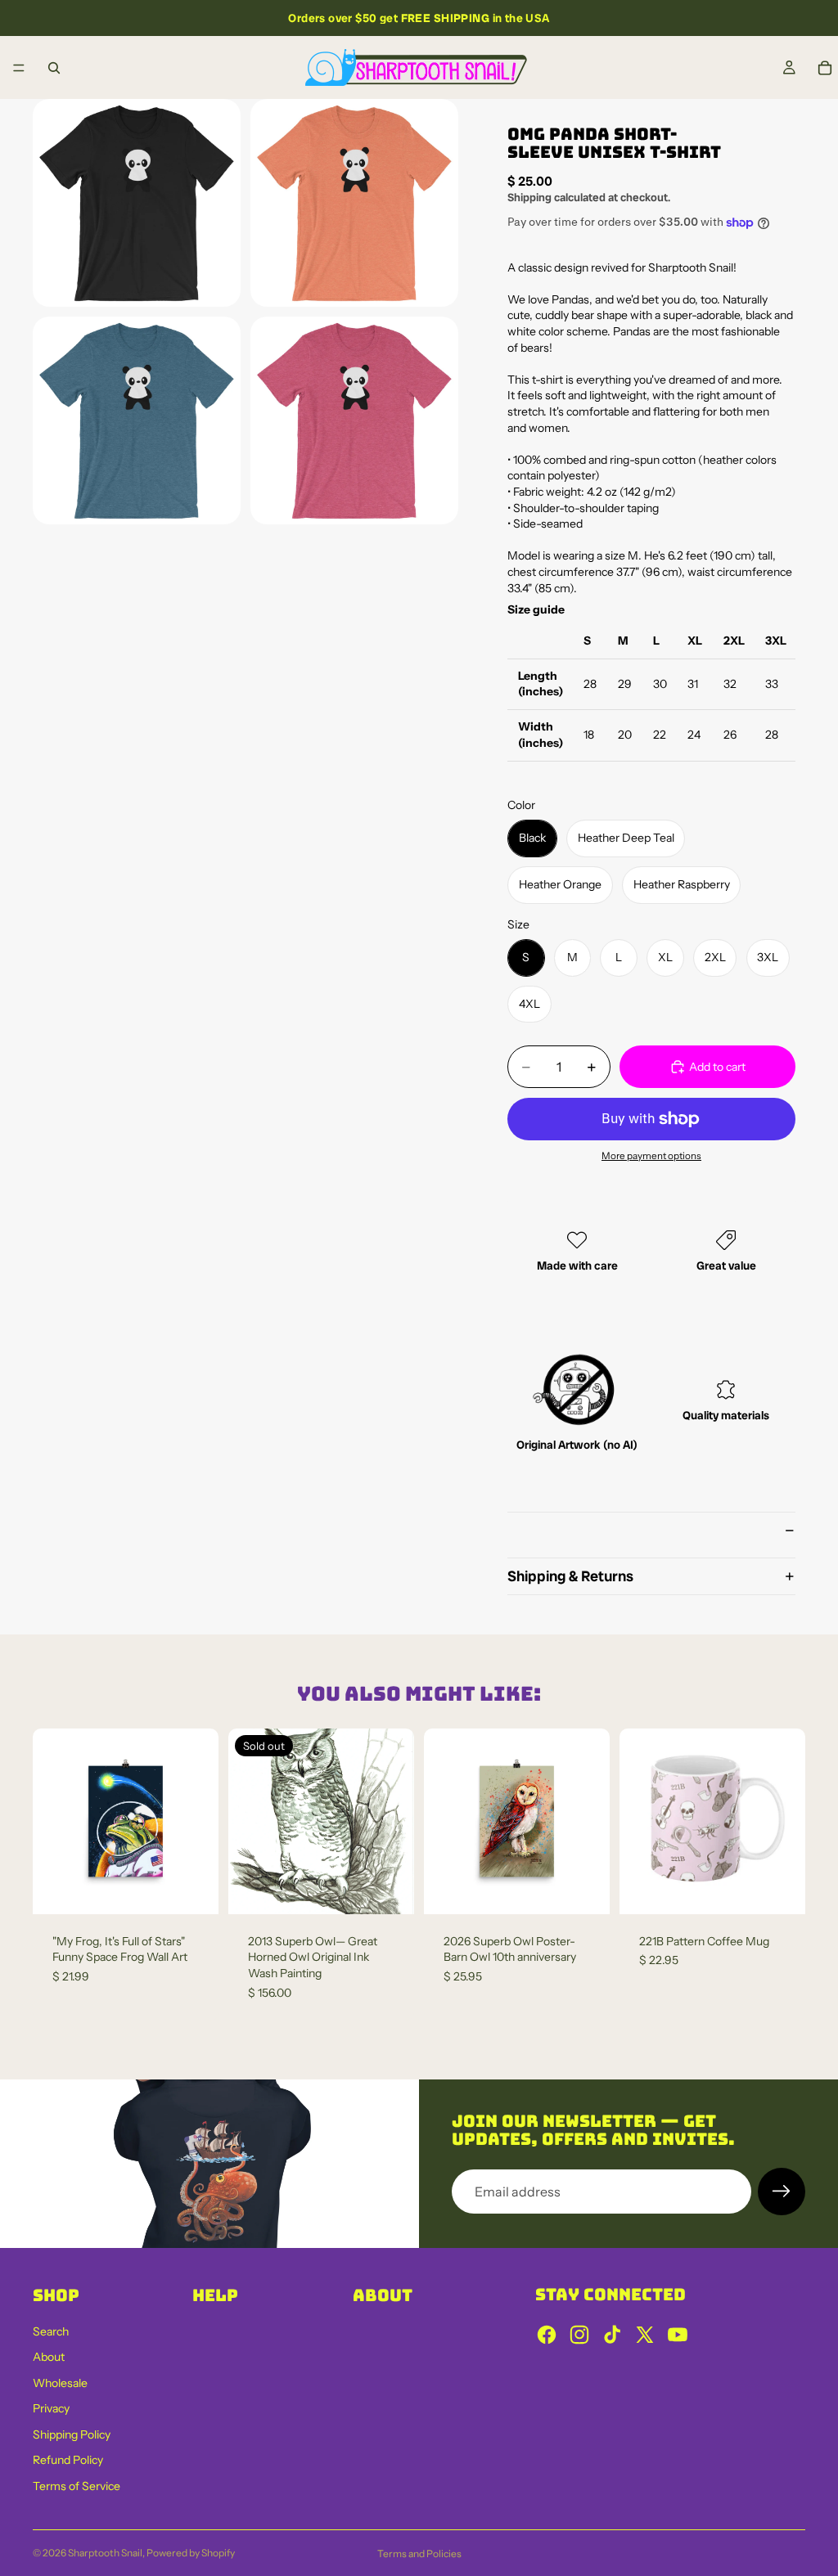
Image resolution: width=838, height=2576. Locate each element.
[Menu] (19, 68)
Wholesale (60, 2383)
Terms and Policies (419, 2554)
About (49, 2357)
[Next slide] (787, 1821)
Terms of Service (77, 2486)
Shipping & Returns (570, 1576)
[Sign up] (782, 2192)
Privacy (51, 2408)
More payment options (651, 1156)
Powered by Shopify (191, 2553)
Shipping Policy (72, 2434)
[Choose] (780, 1889)
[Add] (193, 1889)
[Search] (54, 68)
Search (51, 2331)
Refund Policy (68, 2460)
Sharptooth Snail (105, 2553)
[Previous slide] (638, 1821)
